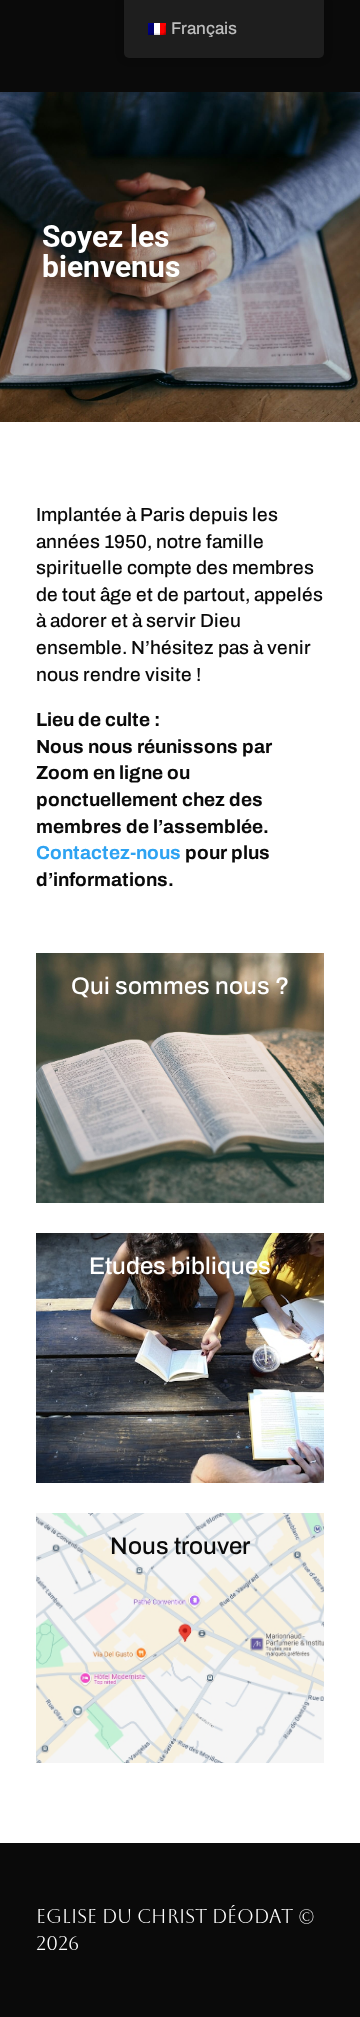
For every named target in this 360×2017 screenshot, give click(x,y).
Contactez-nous (108, 852)
